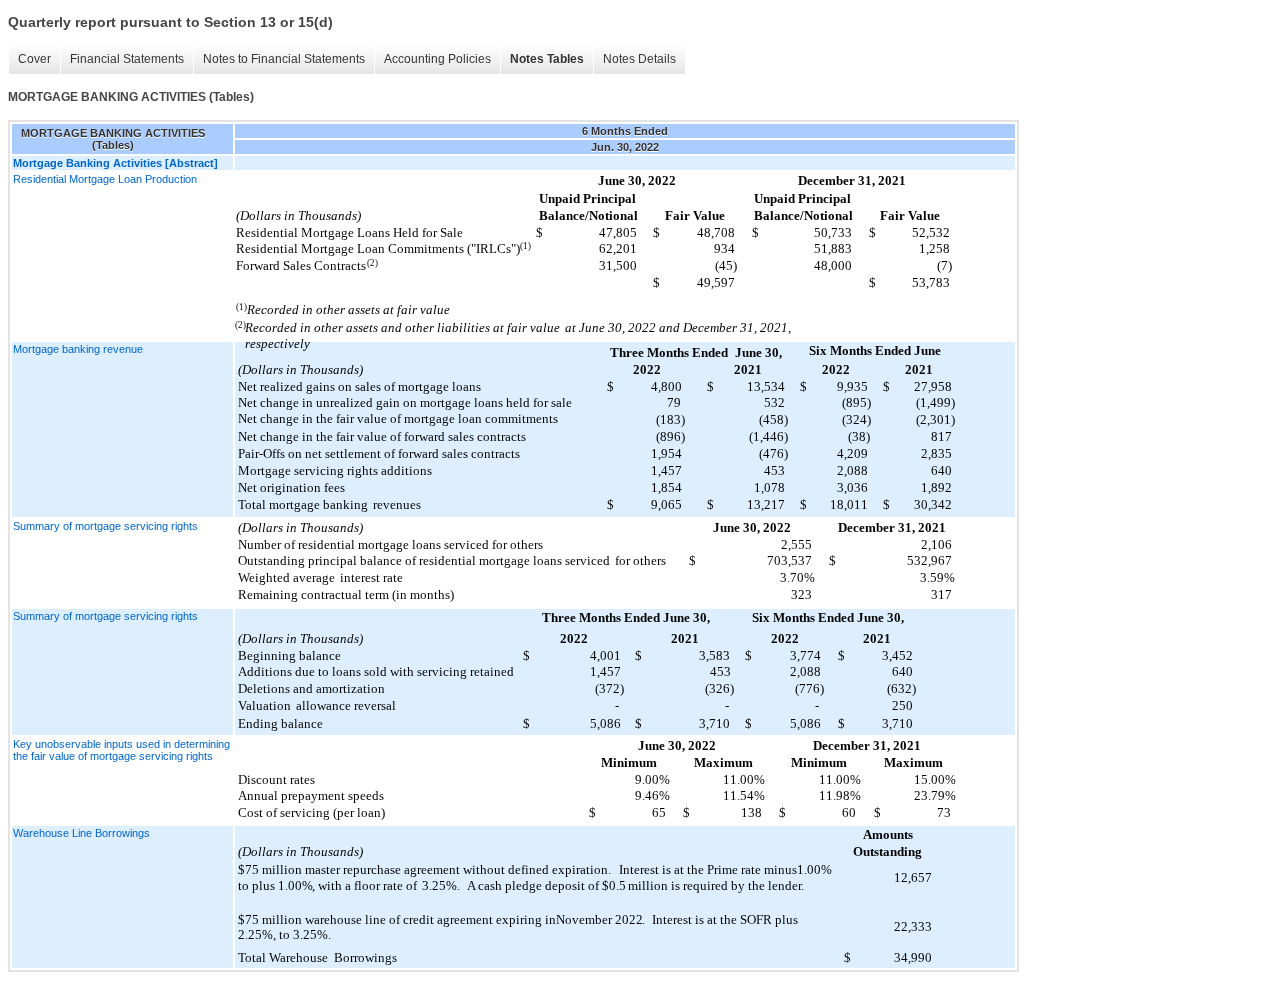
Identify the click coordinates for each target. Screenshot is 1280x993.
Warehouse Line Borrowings (81, 833)
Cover (34, 59)
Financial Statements (127, 59)
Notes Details (639, 59)
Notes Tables (547, 59)
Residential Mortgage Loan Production (105, 179)
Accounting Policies (437, 59)
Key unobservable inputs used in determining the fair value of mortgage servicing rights (121, 750)
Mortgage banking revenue (78, 349)
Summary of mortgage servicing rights (105, 526)
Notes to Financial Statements (284, 59)
